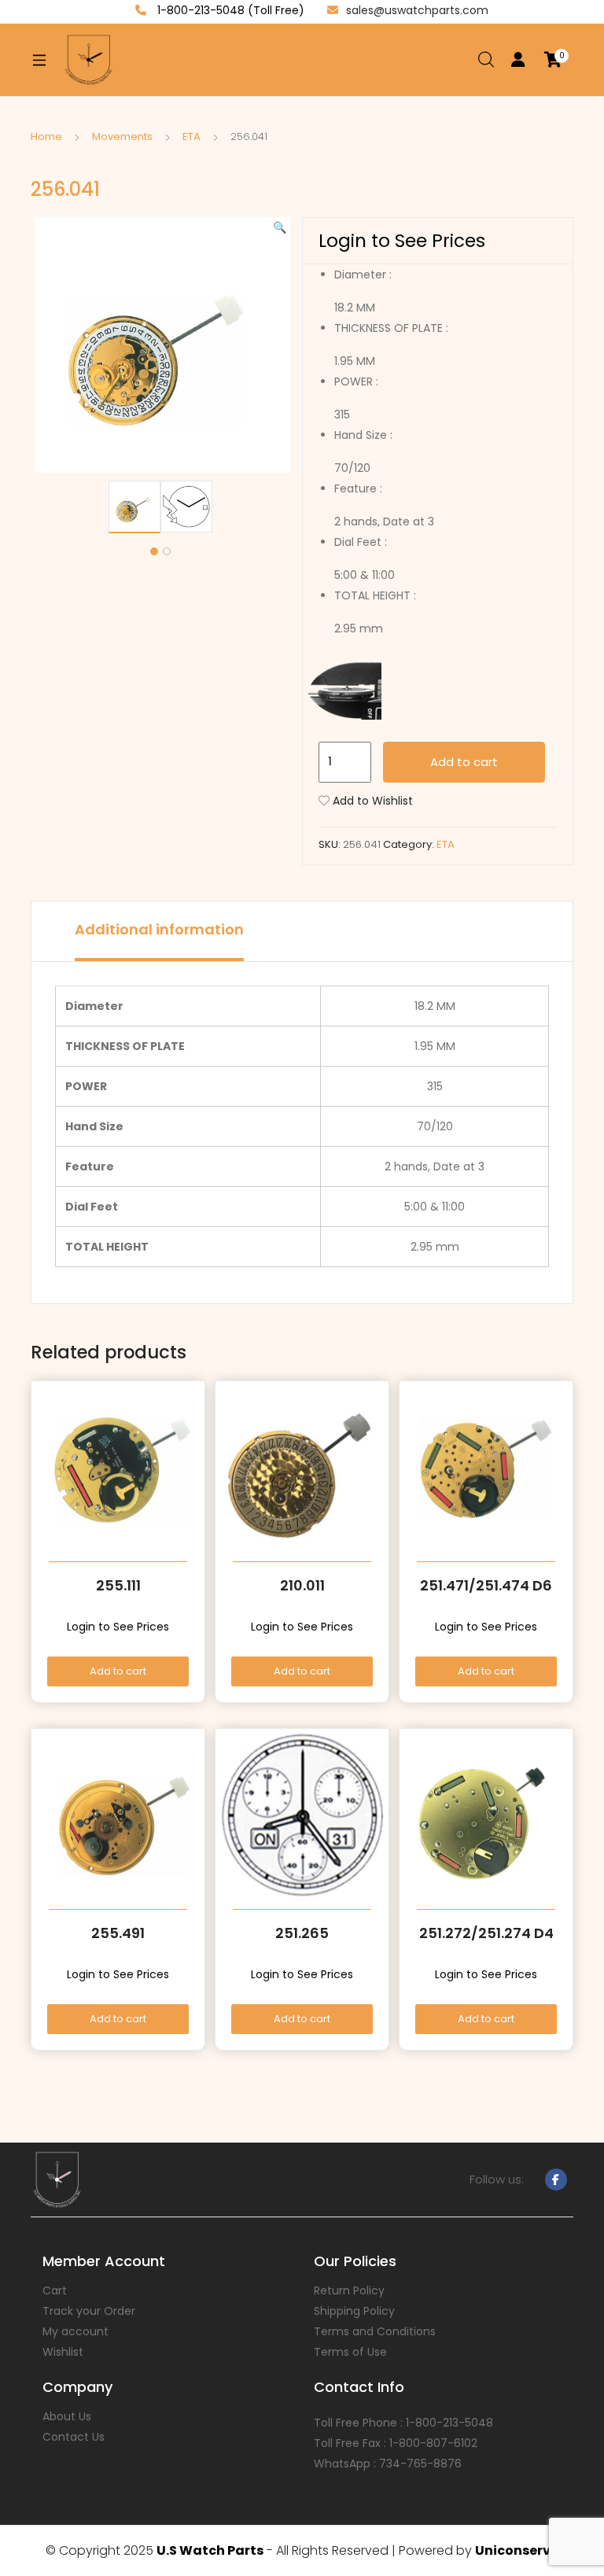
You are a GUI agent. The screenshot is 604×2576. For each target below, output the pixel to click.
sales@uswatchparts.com (417, 10)
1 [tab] (154, 551)
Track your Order (89, 2311)
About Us (67, 2416)
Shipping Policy (354, 2311)
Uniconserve (517, 2550)
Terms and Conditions (375, 2331)
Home (46, 136)
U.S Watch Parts (210, 2550)
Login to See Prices (402, 241)
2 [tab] (167, 551)
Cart (55, 2290)
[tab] (159, 931)
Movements (122, 136)
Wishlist (63, 2352)
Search (487, 60)
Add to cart (464, 762)
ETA (192, 136)
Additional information (159, 929)
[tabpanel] (134, 507)
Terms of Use (350, 2352)
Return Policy (349, 2290)
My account (75, 2331)
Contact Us (74, 2437)
